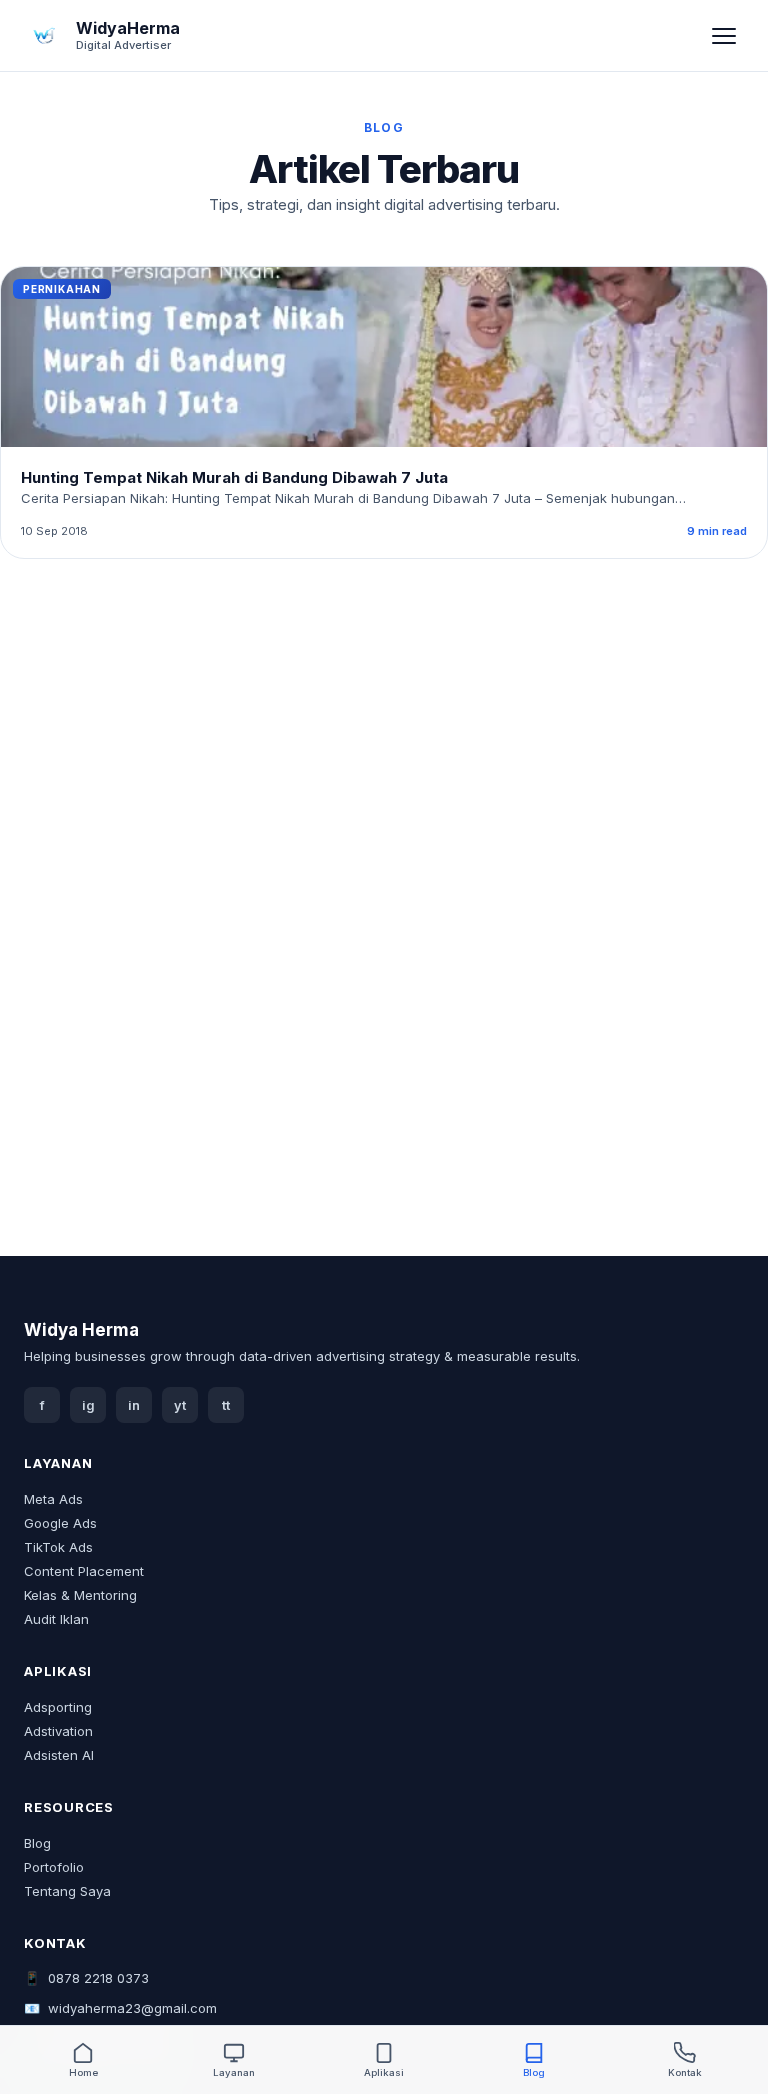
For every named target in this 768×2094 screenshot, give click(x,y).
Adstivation (58, 1731)
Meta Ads (53, 1499)
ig (88, 1405)
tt (226, 1405)
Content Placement (84, 1571)
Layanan (234, 2072)
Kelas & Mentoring (80, 1595)
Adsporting (58, 1707)
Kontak (685, 2072)
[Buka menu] (724, 36)
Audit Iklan (56, 1619)
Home (83, 2072)
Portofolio (54, 1867)
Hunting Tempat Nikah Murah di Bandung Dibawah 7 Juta (234, 477)
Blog (37, 1843)
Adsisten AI (59, 1755)
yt (180, 1405)
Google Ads (60, 1523)
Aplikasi (384, 2072)
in (134, 1405)
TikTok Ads (58, 1547)
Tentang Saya (67, 1891)
